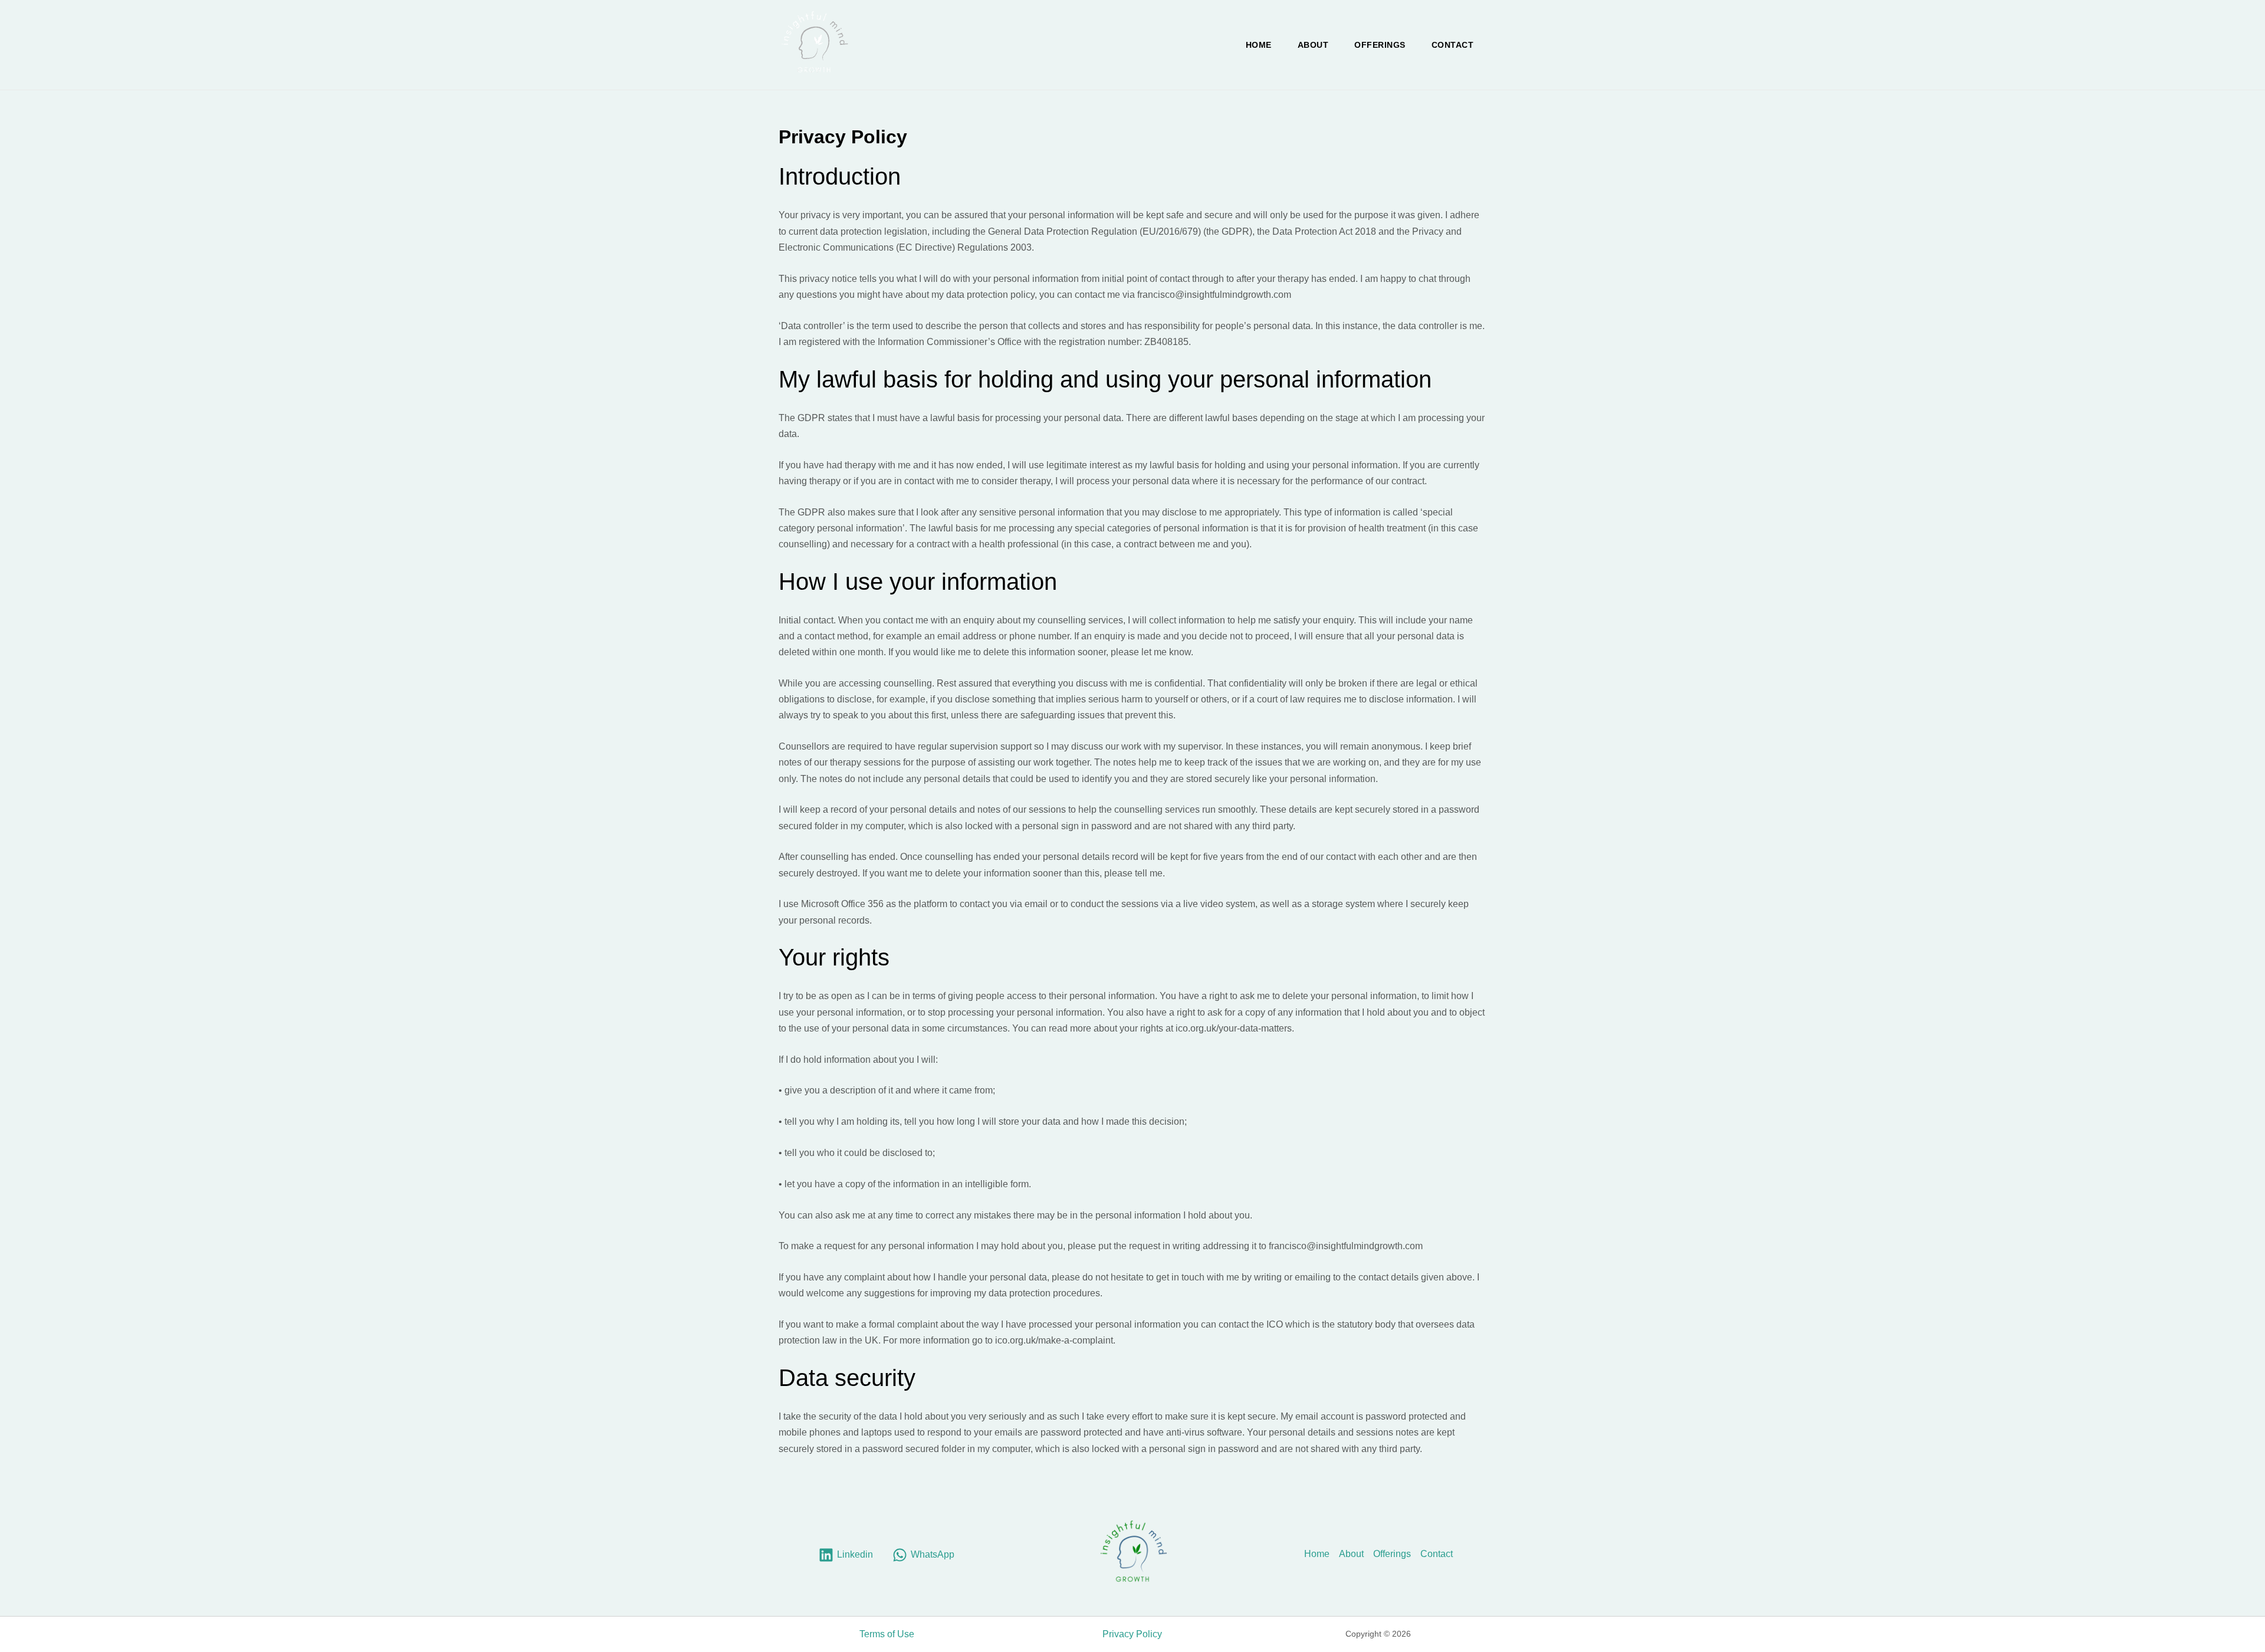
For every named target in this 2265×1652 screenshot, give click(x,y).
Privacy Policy (1132, 1634)
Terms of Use (887, 1634)
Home (1259, 45)
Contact (1453, 45)
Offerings (1380, 45)
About (1313, 45)
